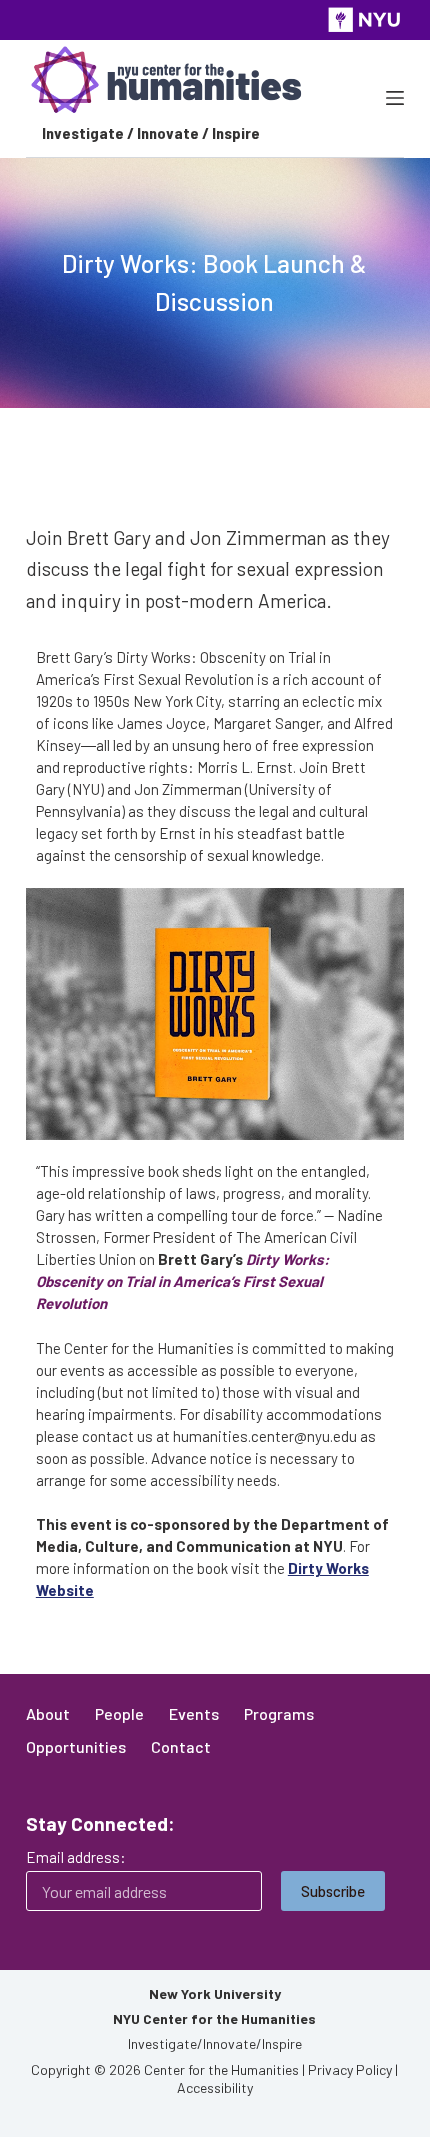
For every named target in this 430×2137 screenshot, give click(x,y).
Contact (181, 1746)
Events (194, 1713)
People (119, 1713)
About (48, 1713)
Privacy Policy (350, 2069)
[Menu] (395, 98)
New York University (215, 1993)
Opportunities (76, 1746)
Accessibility (215, 2087)
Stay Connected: (100, 1823)
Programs (279, 1713)
